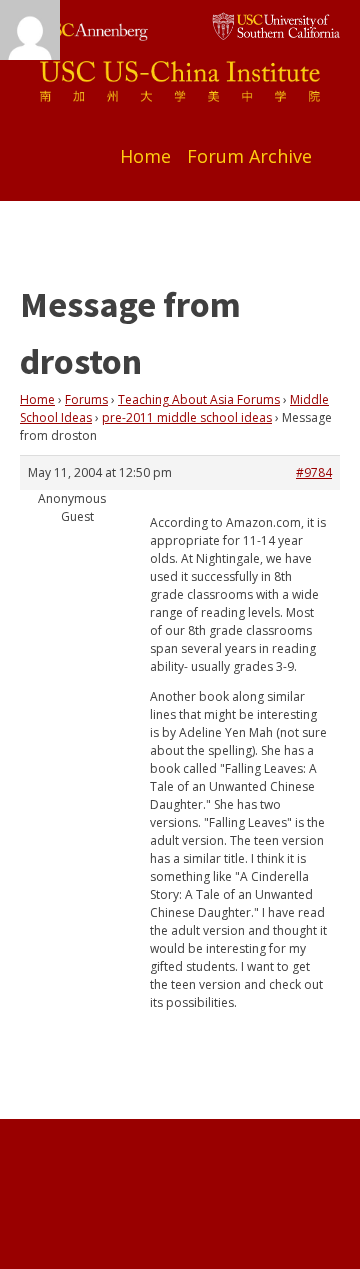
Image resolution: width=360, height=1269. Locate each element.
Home (145, 156)
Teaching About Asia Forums (199, 399)
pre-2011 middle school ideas (187, 417)
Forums (86, 399)
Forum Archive (249, 156)
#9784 (314, 472)
